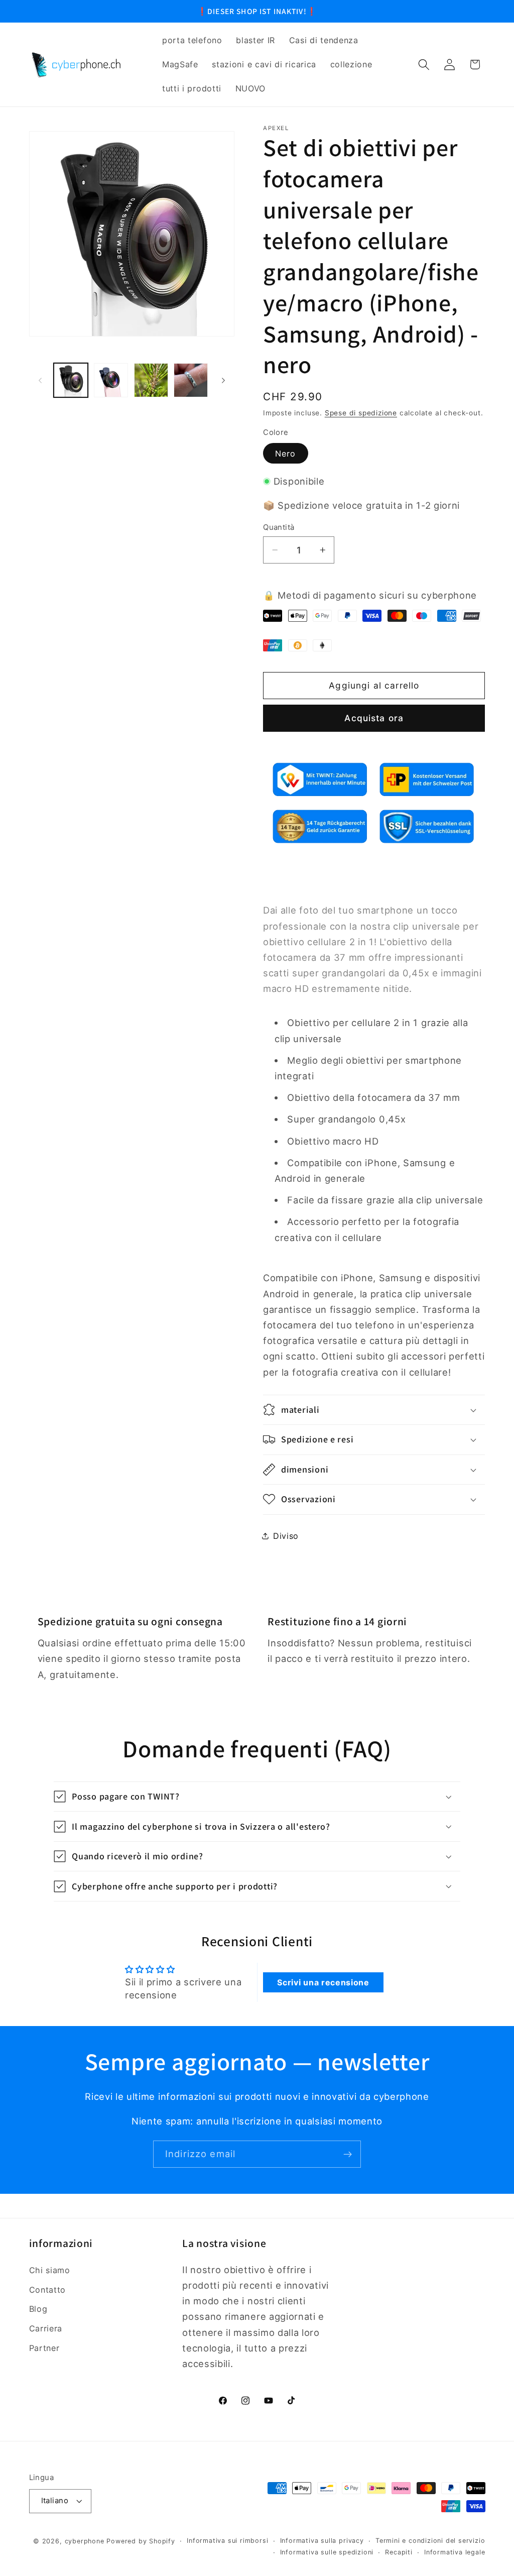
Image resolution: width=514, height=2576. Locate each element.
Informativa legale (455, 2552)
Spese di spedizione (361, 413)
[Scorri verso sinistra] (40, 380)
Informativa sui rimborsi (227, 2541)
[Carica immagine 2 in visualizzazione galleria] (111, 380)
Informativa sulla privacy (322, 2541)
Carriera (46, 2328)
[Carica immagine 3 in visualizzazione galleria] (151, 380)
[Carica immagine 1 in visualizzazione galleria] (71, 380)
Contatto (48, 2290)
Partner (44, 2348)
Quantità (279, 527)
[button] (424, 65)
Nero (286, 454)
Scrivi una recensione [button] (323, 1982)
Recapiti (399, 2552)
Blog (38, 2309)
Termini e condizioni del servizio (430, 2541)
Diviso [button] (286, 1536)
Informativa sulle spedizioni (327, 2552)
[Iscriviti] (348, 2154)
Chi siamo (50, 2270)
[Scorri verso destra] (223, 380)
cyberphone (85, 2541)
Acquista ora (374, 718)
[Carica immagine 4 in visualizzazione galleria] (191, 380)
